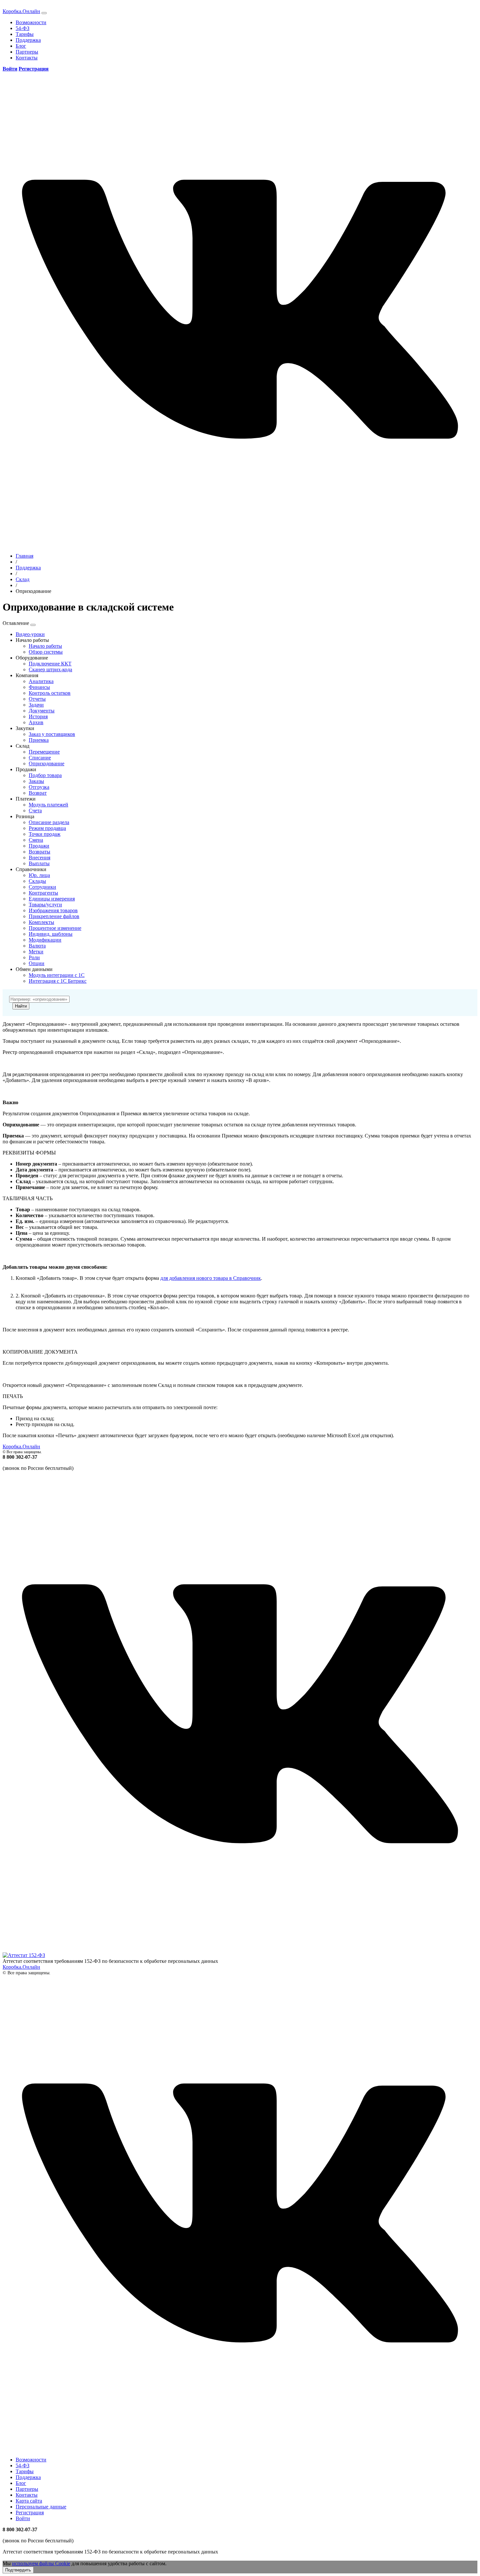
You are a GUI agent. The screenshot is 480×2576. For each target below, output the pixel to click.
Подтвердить (18, 2570)
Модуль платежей (48, 805)
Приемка (39, 740)
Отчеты (37, 699)
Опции (37, 963)
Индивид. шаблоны (51, 934)
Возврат (38, 793)
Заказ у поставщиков (52, 734)
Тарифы (25, 34)
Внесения (40, 858)
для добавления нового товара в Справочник (211, 1278)
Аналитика (41, 681)
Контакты (27, 58)
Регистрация (30, 2512)
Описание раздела (49, 822)
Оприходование (47, 763)
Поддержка (28, 40)
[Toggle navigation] (44, 13)
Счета (35, 811)
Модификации (45, 940)
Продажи (39, 846)
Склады (37, 881)
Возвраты (40, 852)
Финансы (39, 687)
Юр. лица (39, 875)
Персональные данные (41, 2507)
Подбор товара (45, 775)
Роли (34, 957)
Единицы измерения (52, 899)
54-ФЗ (23, 28)
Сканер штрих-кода (50, 669)
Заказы (36, 781)
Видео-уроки (30, 634)
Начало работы (45, 646)
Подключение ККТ (50, 664)
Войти (23, 2518)
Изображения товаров (53, 910)
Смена (36, 840)
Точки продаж (45, 834)
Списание (40, 758)
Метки (36, 952)
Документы (42, 711)
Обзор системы (46, 652)
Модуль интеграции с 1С (57, 975)
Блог (21, 46)
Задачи (36, 705)
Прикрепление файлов (54, 916)
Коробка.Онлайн (21, 11)
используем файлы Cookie (41, 2563)
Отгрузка (39, 787)
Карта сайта (29, 2501)
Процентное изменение (55, 928)
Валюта (37, 946)
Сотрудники (42, 887)
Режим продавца (47, 828)
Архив (36, 722)
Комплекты (41, 922)
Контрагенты (43, 893)
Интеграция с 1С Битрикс (58, 981)
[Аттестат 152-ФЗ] (24, 1955)
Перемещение (44, 752)
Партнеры (27, 52)
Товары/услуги (45, 905)
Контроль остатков (50, 693)
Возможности (31, 22)
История (38, 716)
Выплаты (39, 863)
